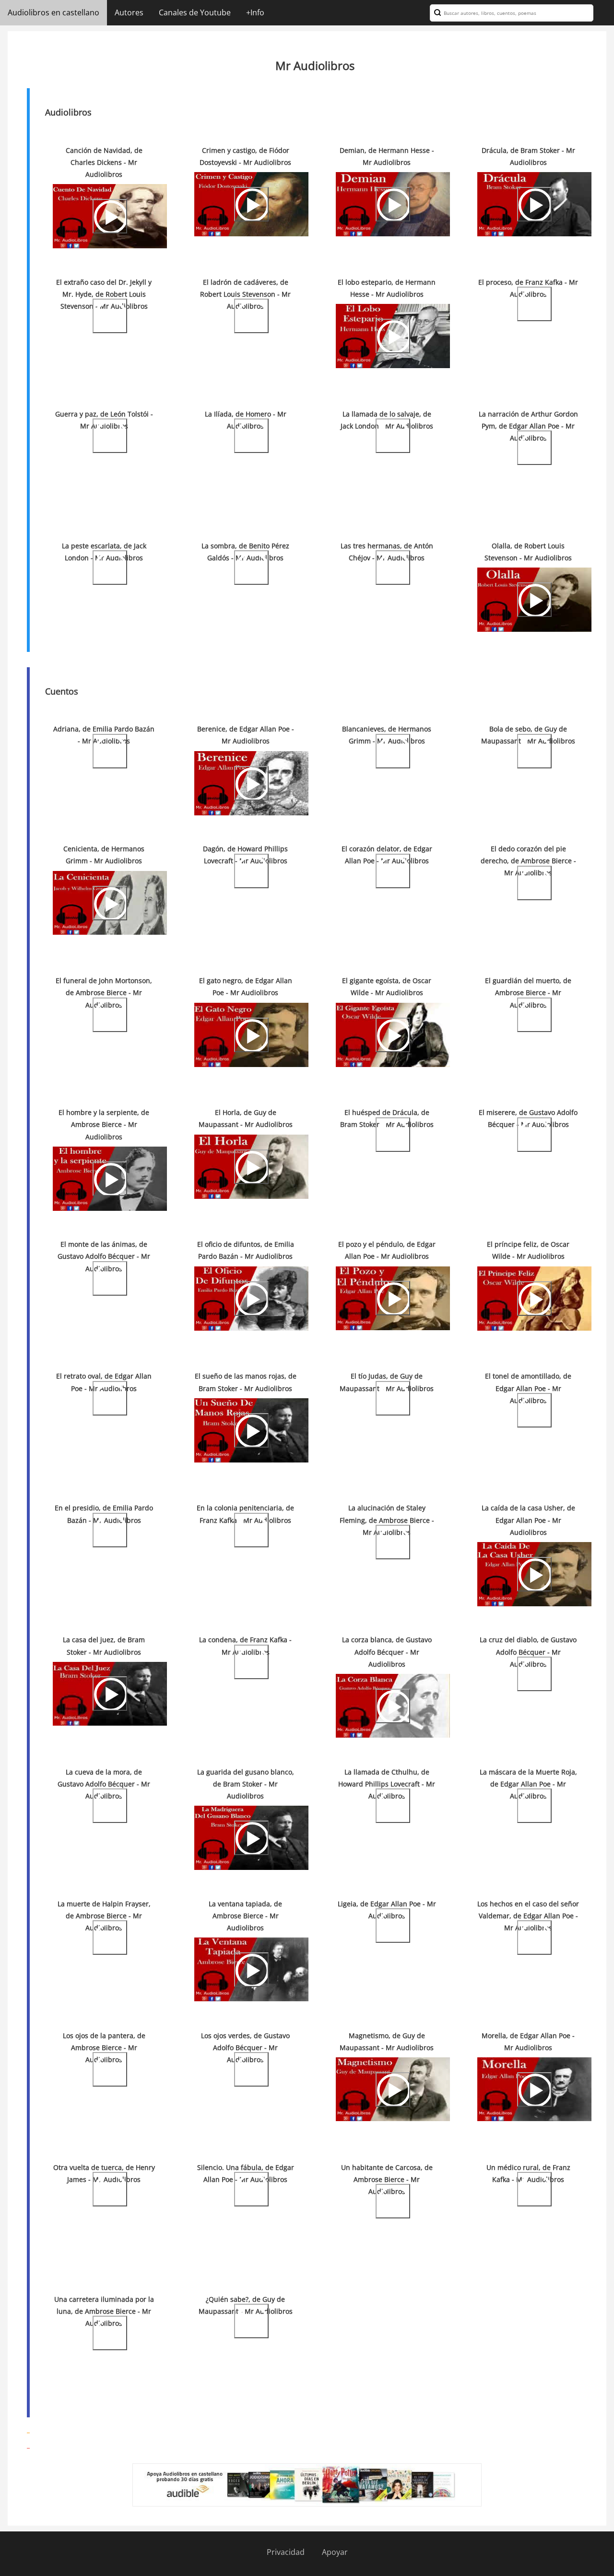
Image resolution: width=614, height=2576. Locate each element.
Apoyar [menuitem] (335, 2552)
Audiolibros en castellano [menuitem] (53, 12)
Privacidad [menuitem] (286, 2552)
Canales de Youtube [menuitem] (195, 12)
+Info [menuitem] (255, 12)
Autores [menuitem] (129, 12)
